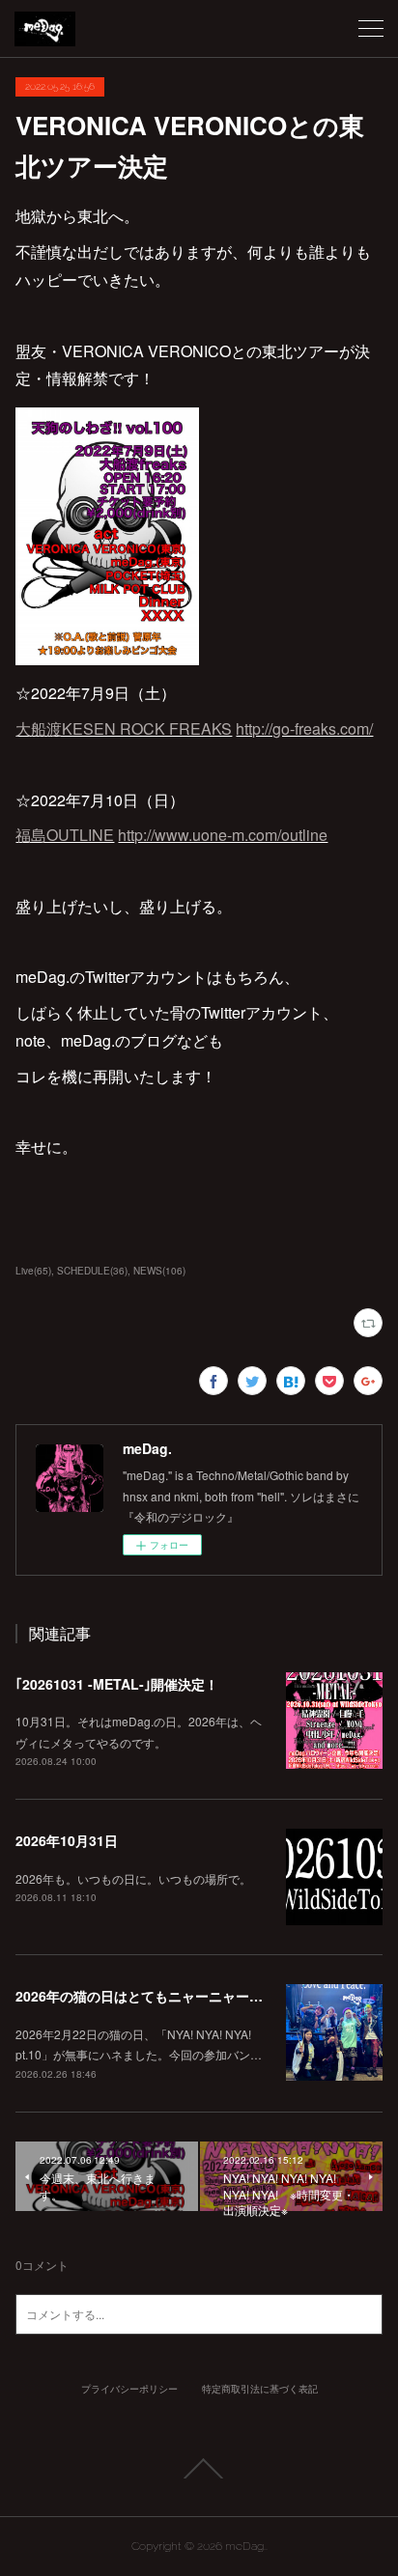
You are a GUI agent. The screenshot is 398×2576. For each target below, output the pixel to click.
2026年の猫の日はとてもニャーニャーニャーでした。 (180, 1996)
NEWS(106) (159, 1271)
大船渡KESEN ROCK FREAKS (124, 728)
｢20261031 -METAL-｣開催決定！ (117, 1684)
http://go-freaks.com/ (304, 728)
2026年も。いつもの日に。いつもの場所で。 (133, 1878)
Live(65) (33, 1271)
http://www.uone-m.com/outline (223, 835)
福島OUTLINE (65, 835)
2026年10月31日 (67, 1840)
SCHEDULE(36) (92, 1271)
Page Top (199, 2469)
